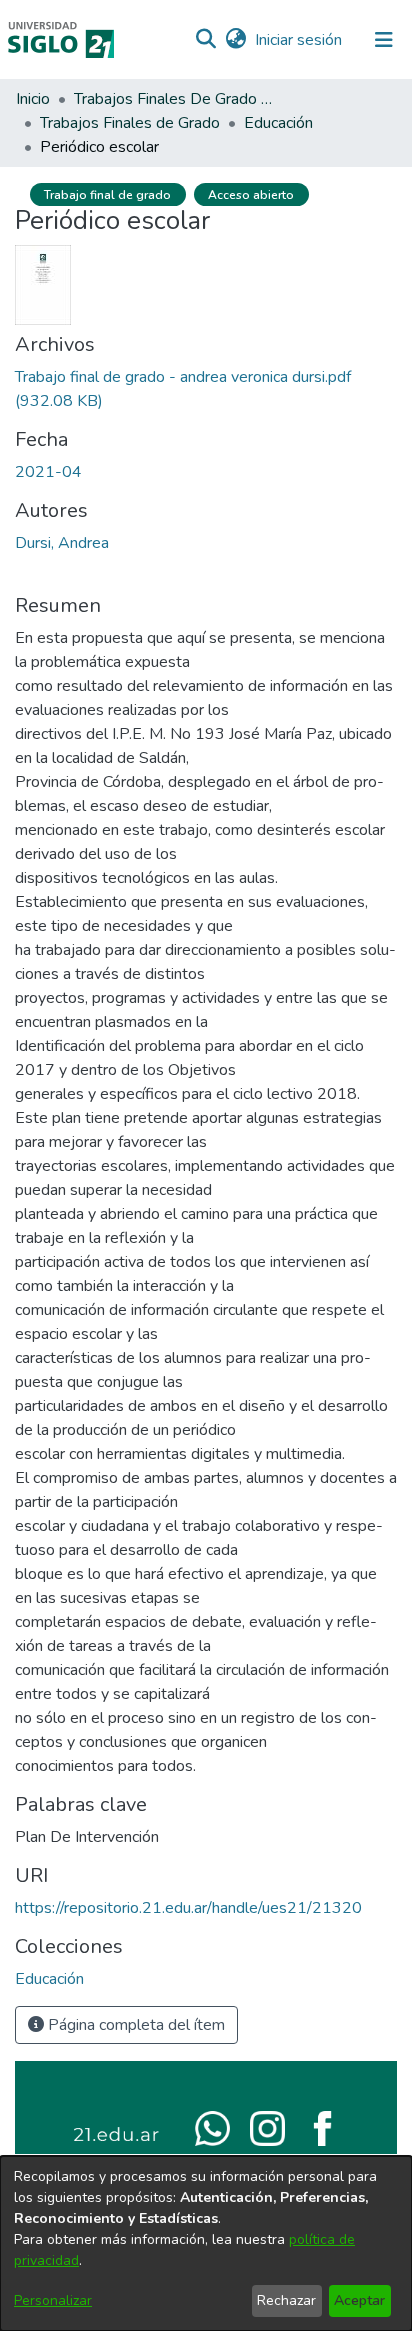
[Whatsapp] (212, 2127)
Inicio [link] (33, 99)
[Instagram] (267, 2127)
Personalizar (53, 2300)
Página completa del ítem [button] (134, 2025)
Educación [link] (278, 123)
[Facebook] (322, 2127)
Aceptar (359, 2300)
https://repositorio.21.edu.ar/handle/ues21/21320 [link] (188, 1908)
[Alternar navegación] (384, 40)
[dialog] (206, 2243)
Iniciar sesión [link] (299, 40)
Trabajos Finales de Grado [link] (130, 123)
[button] (205, 40)
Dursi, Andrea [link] (62, 543)
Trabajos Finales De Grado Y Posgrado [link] (174, 99)
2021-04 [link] (48, 472)
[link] (49, 1979)
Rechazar (286, 2300)
